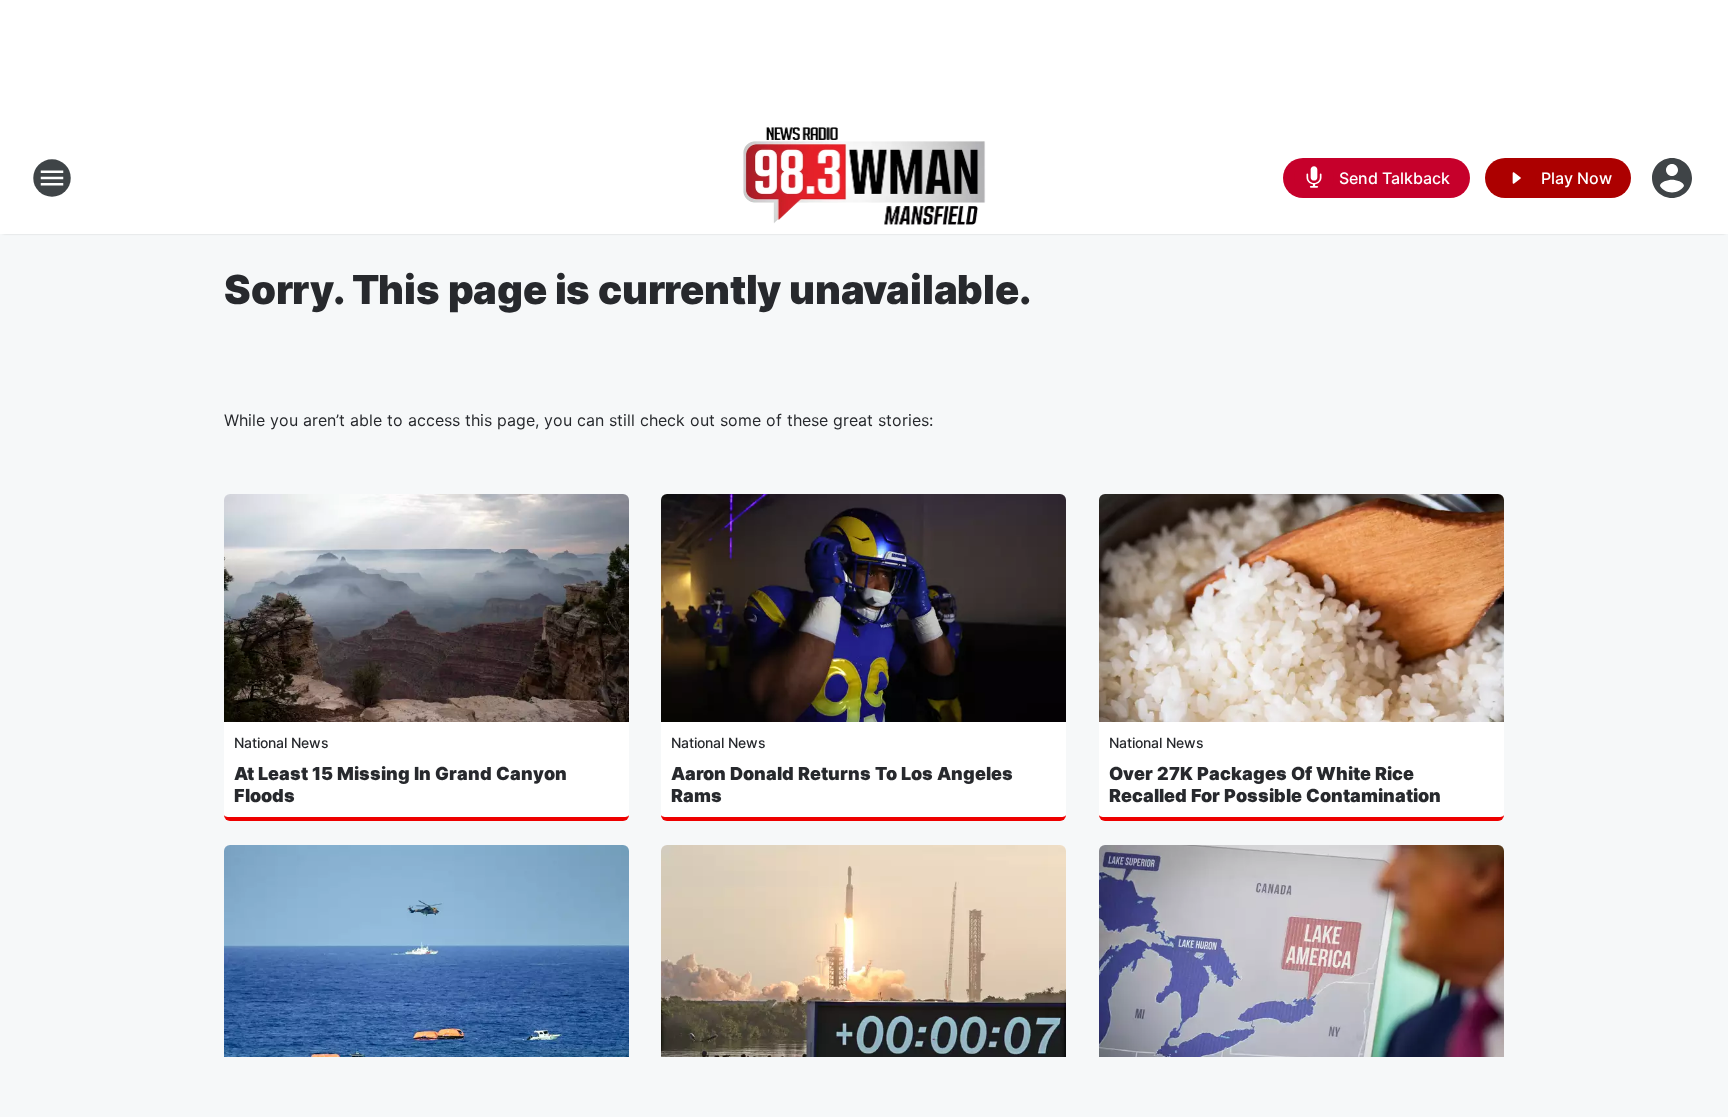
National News (281, 742)
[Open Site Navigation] (52, 178)
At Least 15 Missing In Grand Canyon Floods (400, 784)
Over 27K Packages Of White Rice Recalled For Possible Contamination (1275, 784)
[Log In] (1674, 178)
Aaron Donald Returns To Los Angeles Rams (842, 784)
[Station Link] (864, 178)
